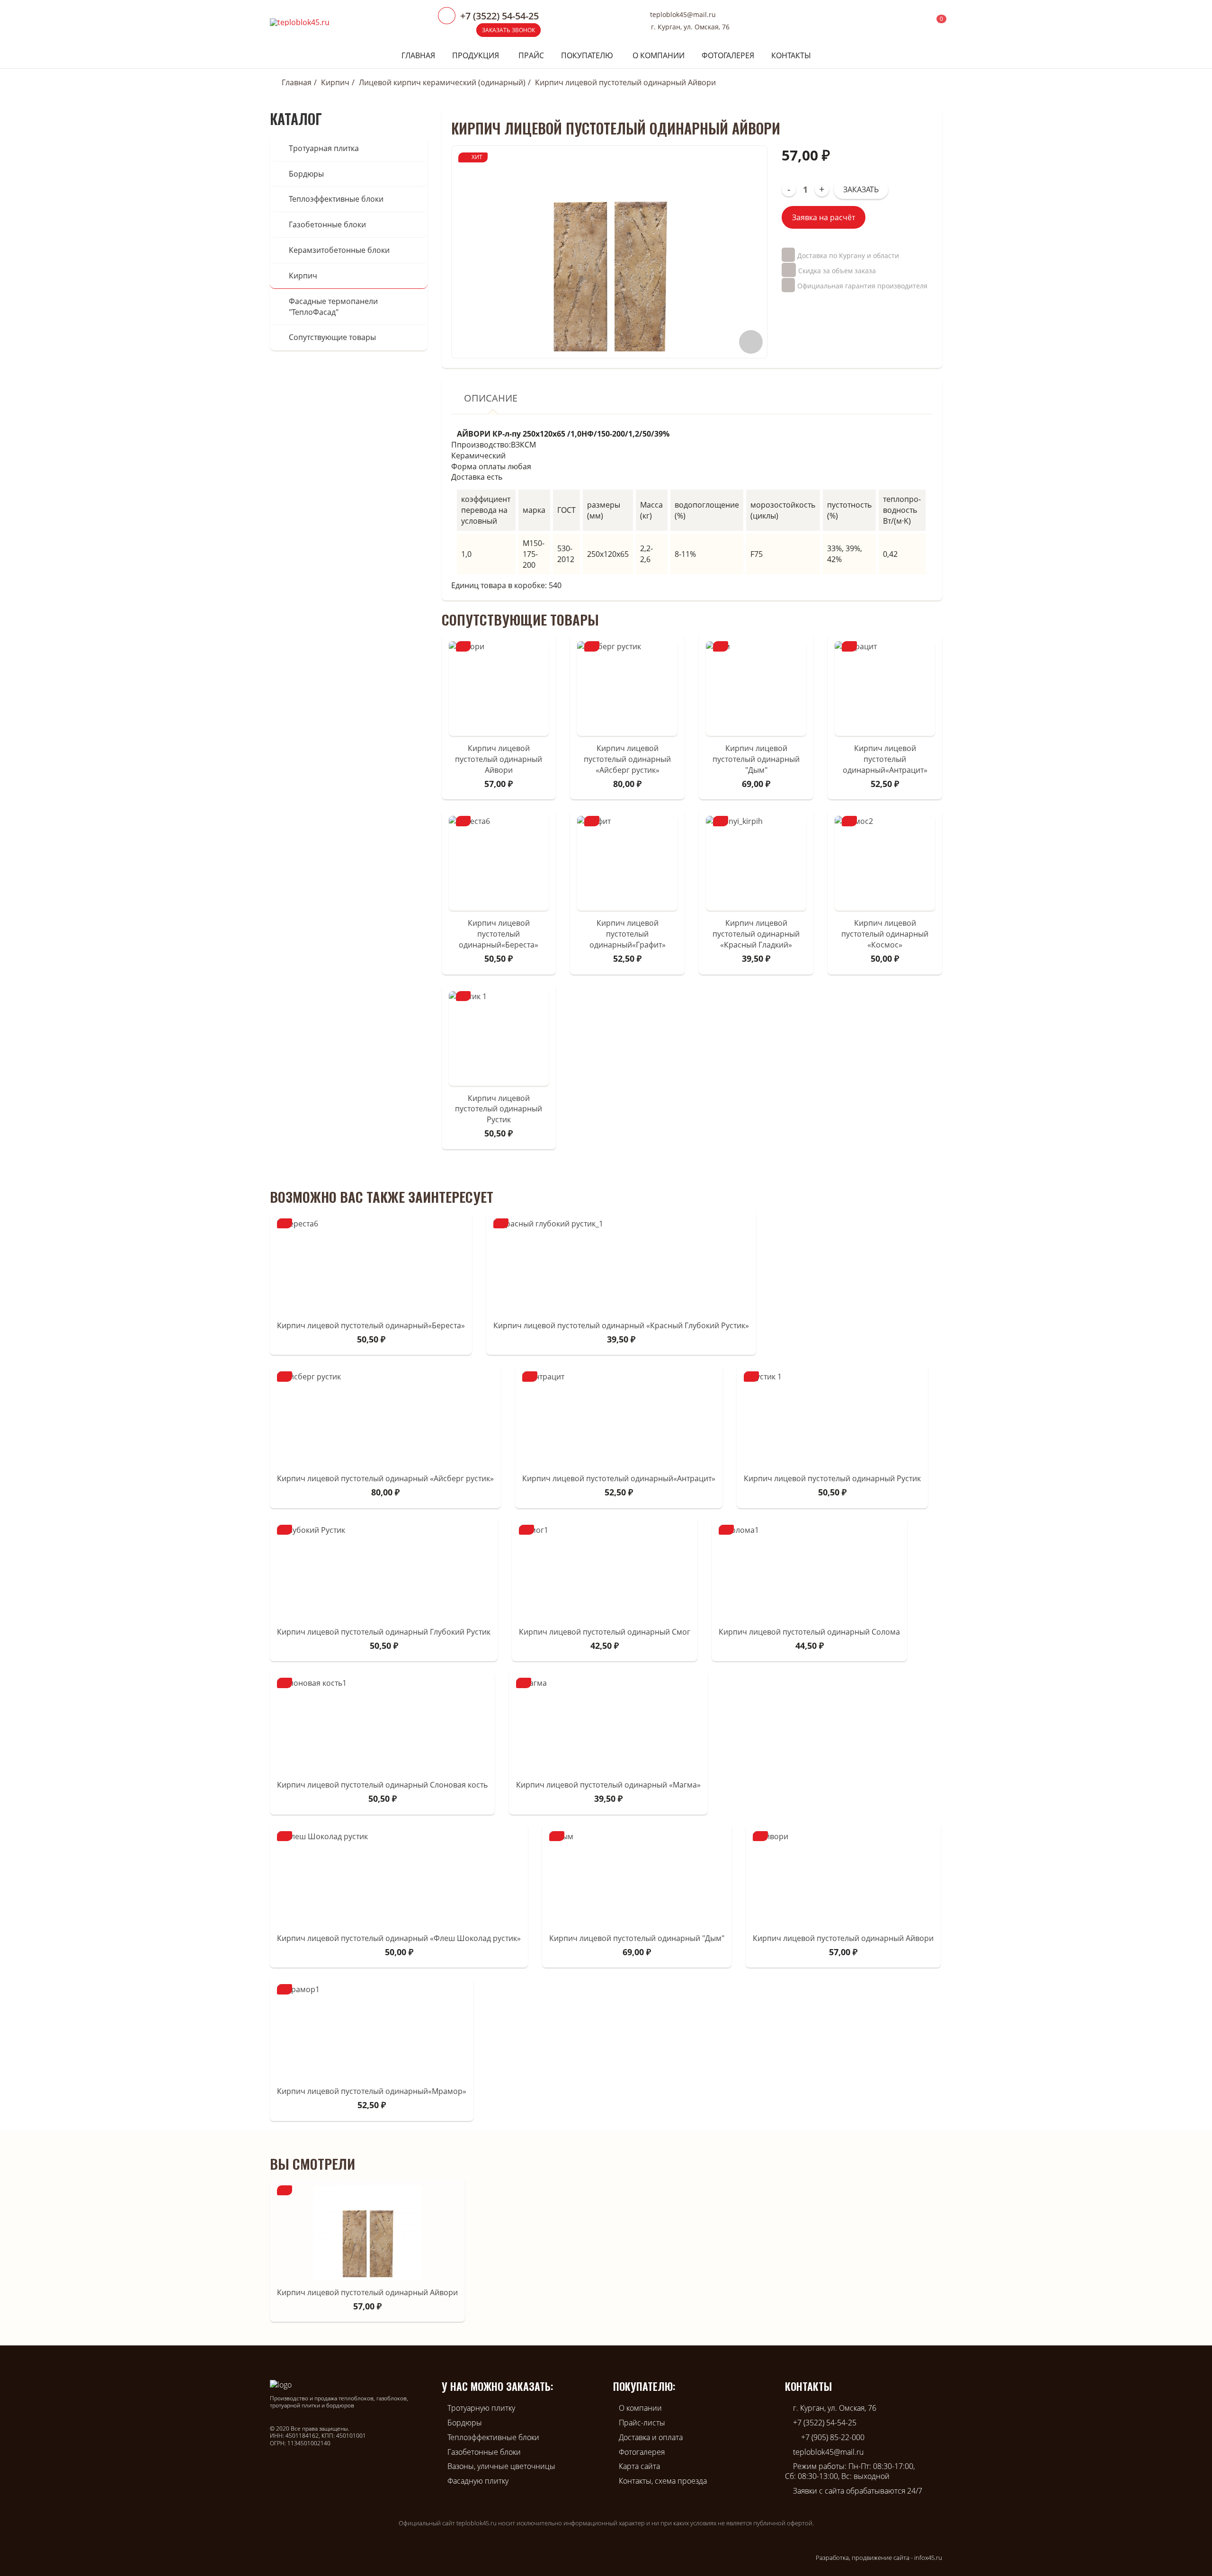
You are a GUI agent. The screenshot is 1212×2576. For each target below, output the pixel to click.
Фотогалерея (728, 55)
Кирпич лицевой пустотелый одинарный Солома (809, 1632)
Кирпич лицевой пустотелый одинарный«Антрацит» (885, 759)
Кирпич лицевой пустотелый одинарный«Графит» (628, 934)
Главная (418, 55)
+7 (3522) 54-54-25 (825, 2423)
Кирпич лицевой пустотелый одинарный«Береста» (499, 934)
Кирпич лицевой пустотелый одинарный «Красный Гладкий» (756, 934)
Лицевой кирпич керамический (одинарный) (442, 82)
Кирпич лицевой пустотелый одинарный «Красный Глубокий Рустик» (621, 1325)
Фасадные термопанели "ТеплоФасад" (333, 307)
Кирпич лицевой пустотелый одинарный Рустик (499, 1109)
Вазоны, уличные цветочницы (501, 2466)
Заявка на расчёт (824, 217)
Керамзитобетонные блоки (339, 250)
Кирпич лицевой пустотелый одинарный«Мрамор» (372, 2091)
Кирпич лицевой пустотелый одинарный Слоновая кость (382, 1785)
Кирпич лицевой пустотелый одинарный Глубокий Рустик (384, 1632)
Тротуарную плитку (481, 2408)
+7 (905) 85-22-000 (833, 2437)
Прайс (531, 55)
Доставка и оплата (651, 2437)
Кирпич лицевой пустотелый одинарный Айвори (499, 759)
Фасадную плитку (478, 2481)
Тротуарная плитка (324, 148)
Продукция (476, 55)
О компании (659, 55)
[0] (935, 22)
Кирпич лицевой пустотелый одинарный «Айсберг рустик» (627, 759)
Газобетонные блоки (327, 224)
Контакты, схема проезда (663, 2481)
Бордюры (306, 174)
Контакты (791, 55)
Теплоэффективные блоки (336, 199)
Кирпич (335, 82)
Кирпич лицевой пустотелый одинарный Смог (605, 1632)
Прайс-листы (642, 2423)
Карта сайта (639, 2466)
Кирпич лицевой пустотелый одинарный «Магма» (608, 1785)
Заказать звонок (508, 30)
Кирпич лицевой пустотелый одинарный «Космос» (885, 934)
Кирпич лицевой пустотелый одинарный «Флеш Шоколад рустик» (399, 1938)
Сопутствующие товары (332, 337)
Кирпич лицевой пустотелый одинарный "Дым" (756, 759)
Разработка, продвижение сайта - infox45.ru (879, 2558)
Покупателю (587, 55)
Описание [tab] (491, 398)
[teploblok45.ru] (300, 22)
